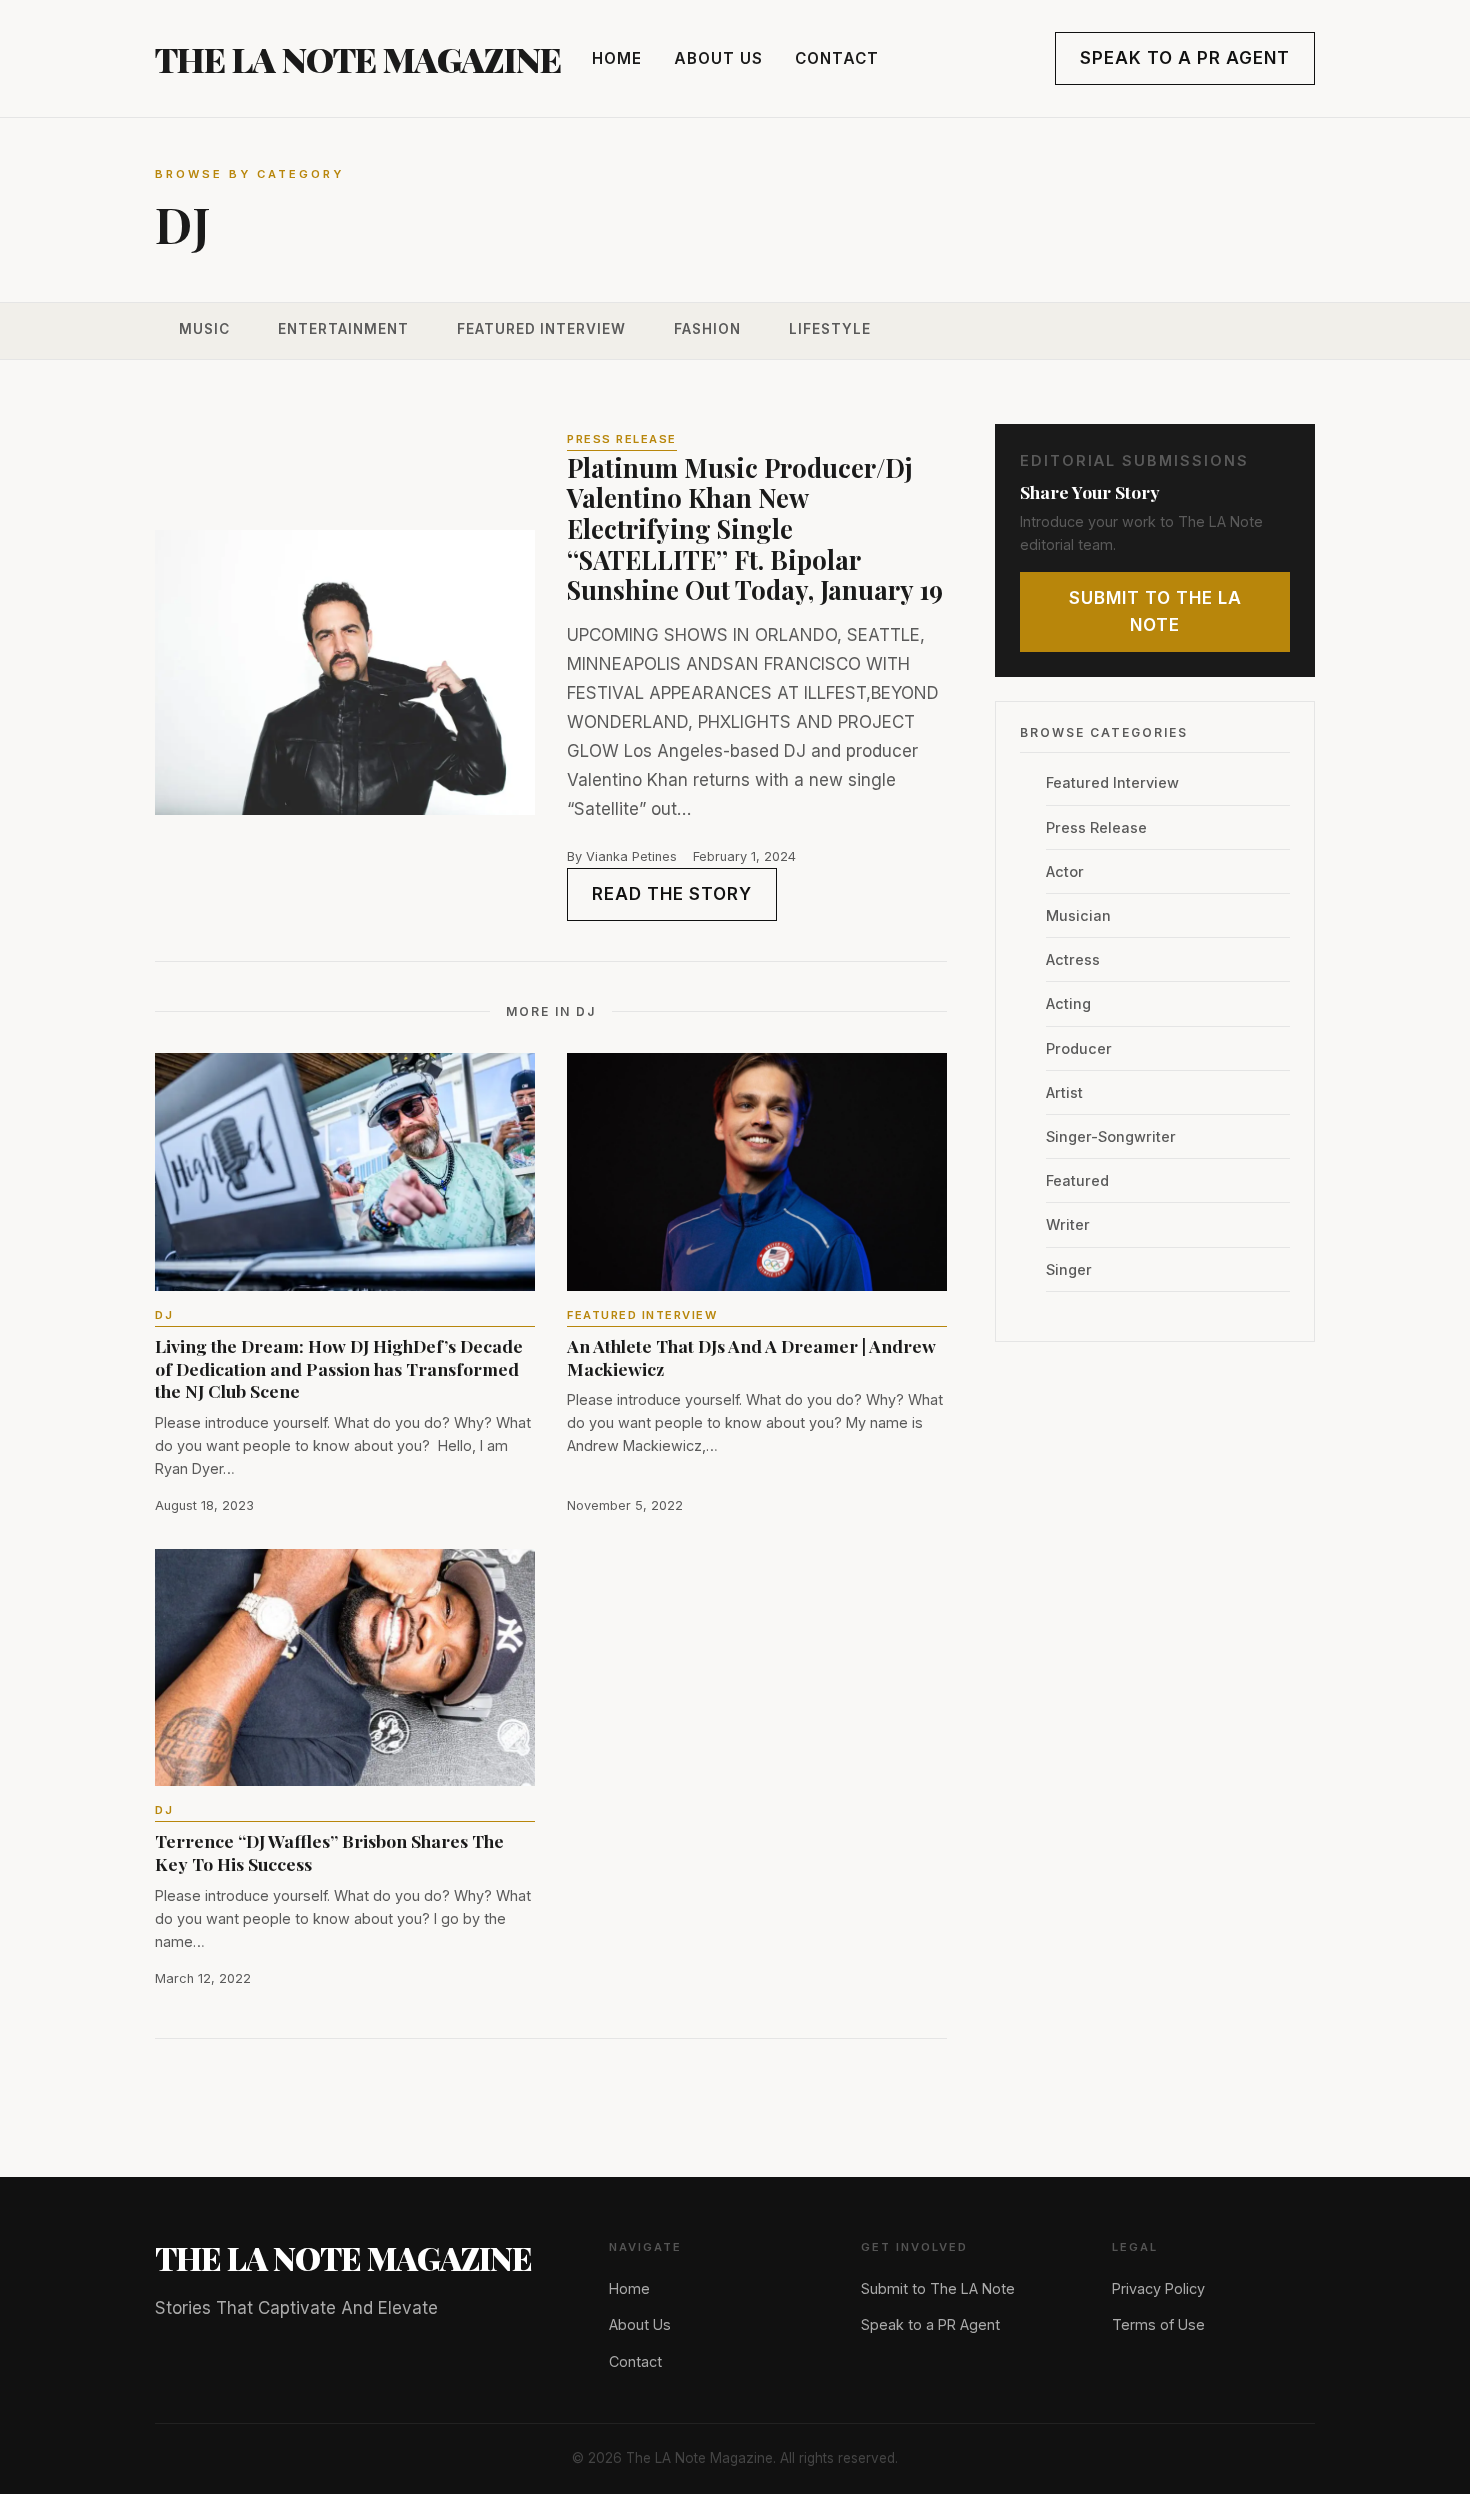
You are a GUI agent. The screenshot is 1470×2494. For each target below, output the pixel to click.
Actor (1065, 871)
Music (204, 329)
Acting (1068, 1003)
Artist (1064, 1092)
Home (617, 58)
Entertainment (343, 329)
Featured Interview (541, 329)
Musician (1078, 915)
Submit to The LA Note (1155, 611)
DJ (164, 1315)
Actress (1073, 959)
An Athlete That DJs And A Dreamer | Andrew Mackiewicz (751, 1357)
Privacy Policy (1158, 2288)
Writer (1068, 1224)
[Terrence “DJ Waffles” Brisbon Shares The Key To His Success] (345, 1668)
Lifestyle (830, 329)
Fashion (707, 329)
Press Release (1096, 827)
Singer (1069, 1269)
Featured (1077, 1180)
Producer (1079, 1048)
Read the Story (672, 894)
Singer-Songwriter (1111, 1136)
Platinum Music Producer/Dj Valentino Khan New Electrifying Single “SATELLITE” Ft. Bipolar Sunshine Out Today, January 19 (755, 528)
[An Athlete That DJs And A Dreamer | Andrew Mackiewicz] (757, 1172)
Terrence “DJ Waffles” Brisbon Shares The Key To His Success (329, 1852)
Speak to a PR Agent (1185, 58)
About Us (718, 58)
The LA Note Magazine (358, 59)
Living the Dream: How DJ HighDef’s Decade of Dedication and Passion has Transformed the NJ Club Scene (339, 1368)
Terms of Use (1158, 2324)
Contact (837, 58)
